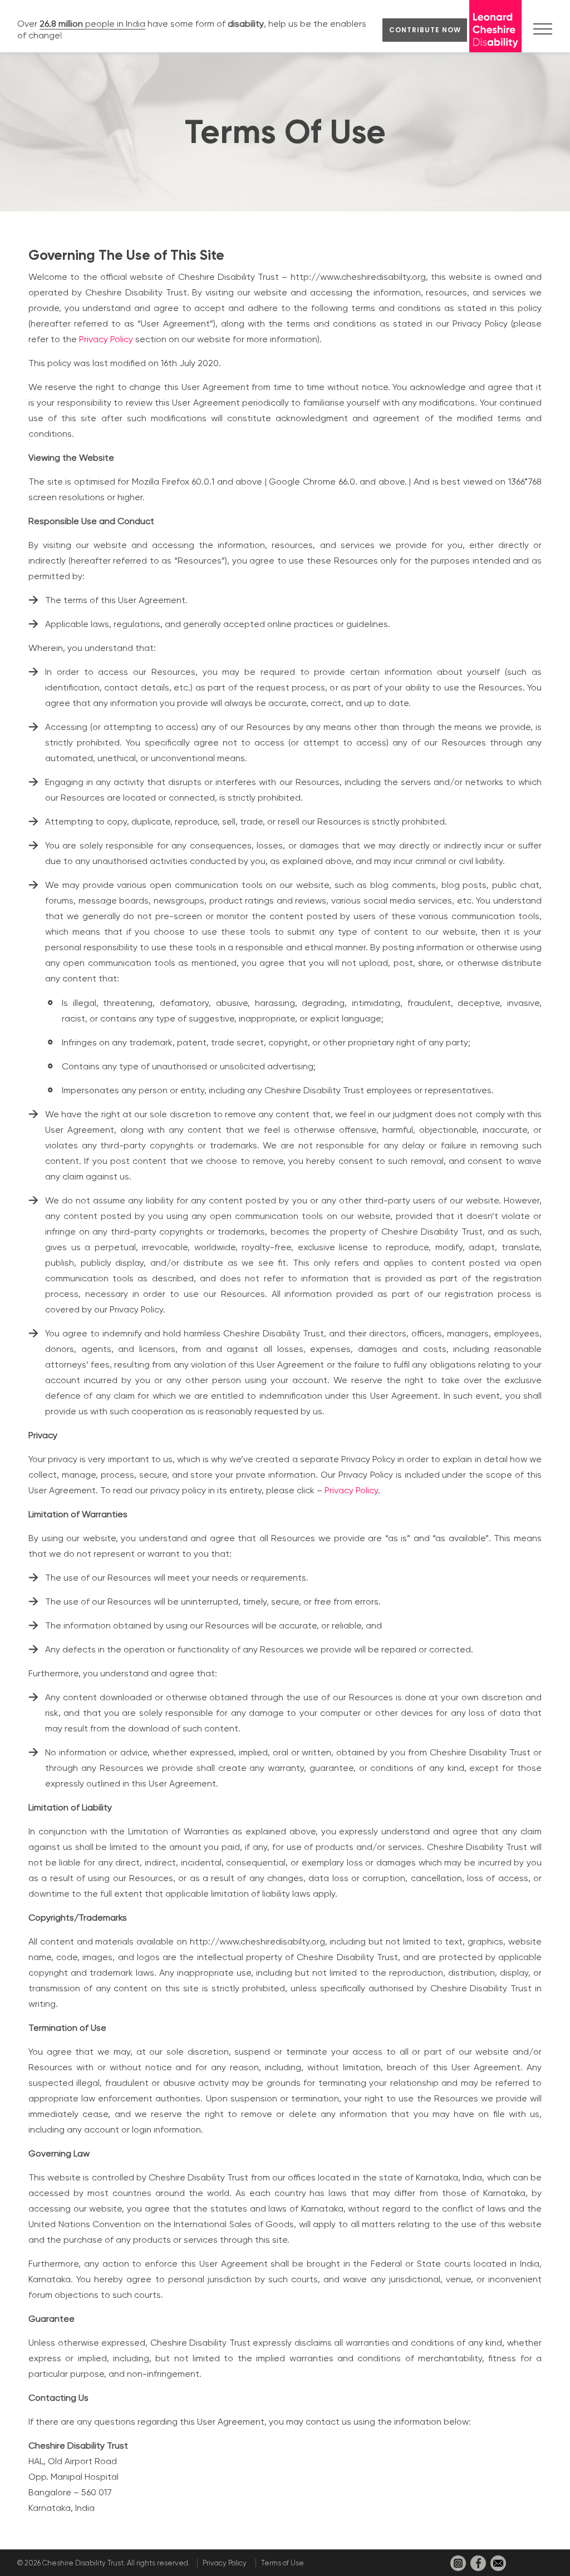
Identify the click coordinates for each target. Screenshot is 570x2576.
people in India (92, 24)
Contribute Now (425, 30)
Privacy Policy (106, 339)
